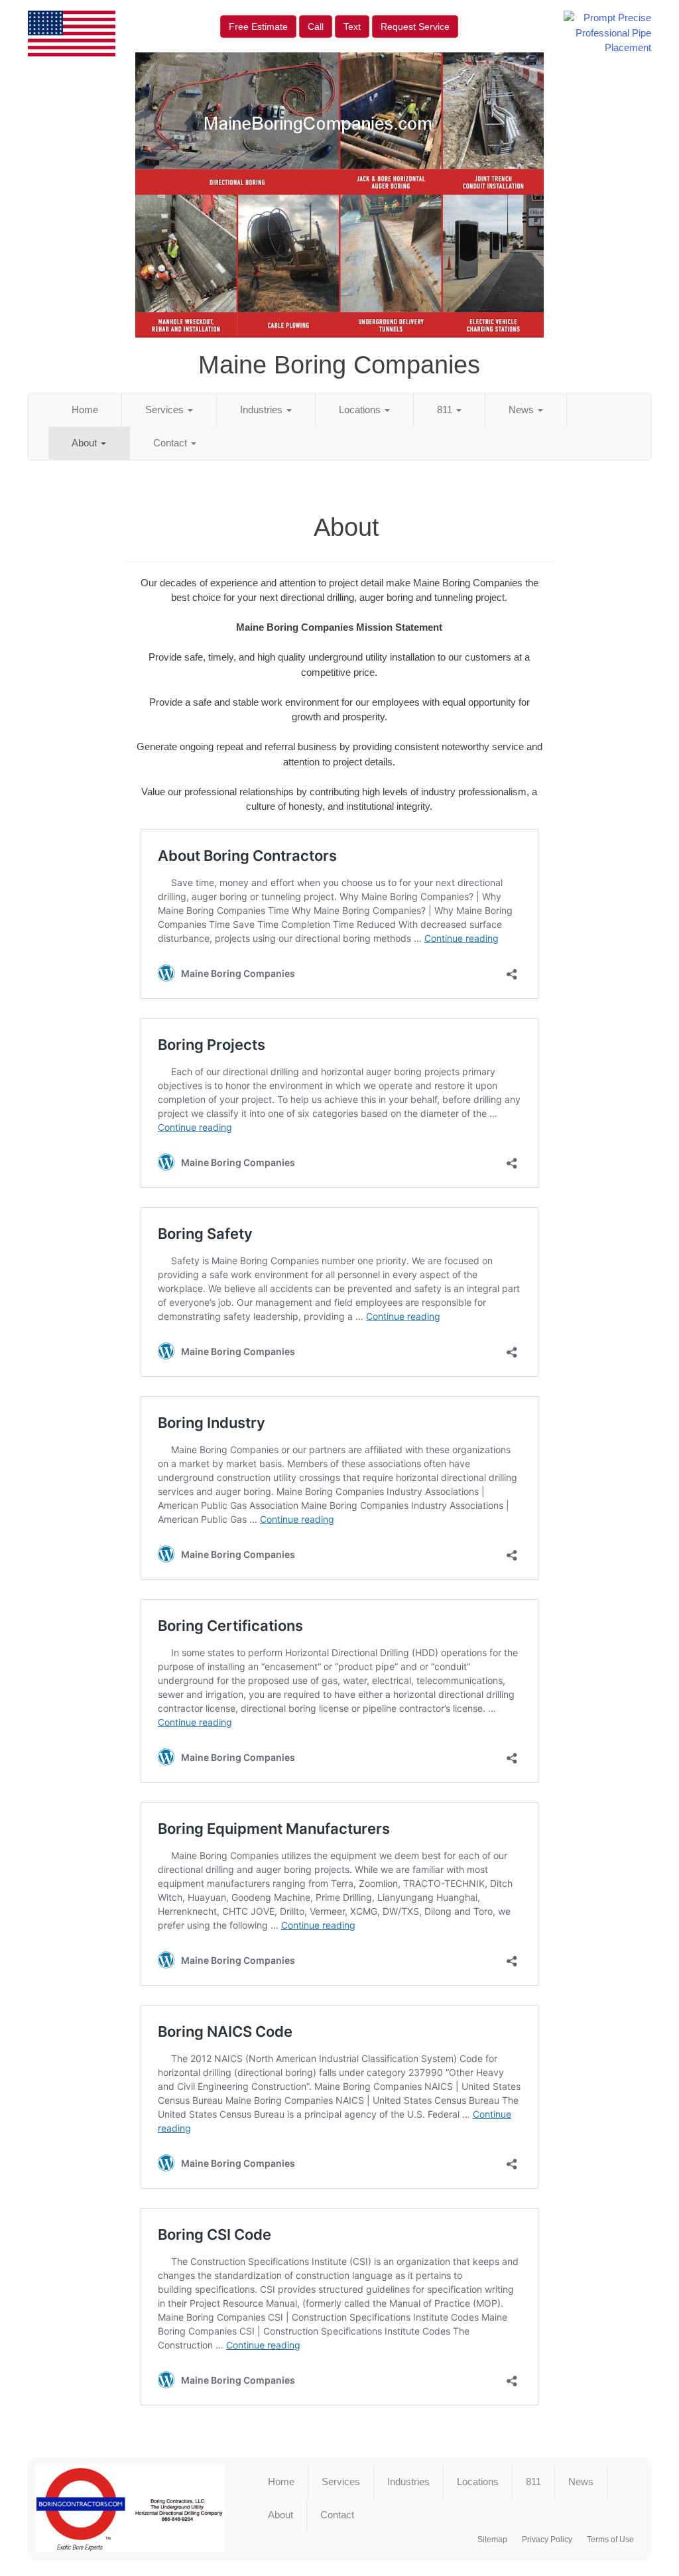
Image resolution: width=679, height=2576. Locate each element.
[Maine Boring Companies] (130, 2509)
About (86, 443)
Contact (171, 443)
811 (446, 410)
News (523, 410)
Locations (361, 410)
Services (166, 410)
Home (85, 410)
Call (316, 27)
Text (352, 27)
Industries (263, 410)
